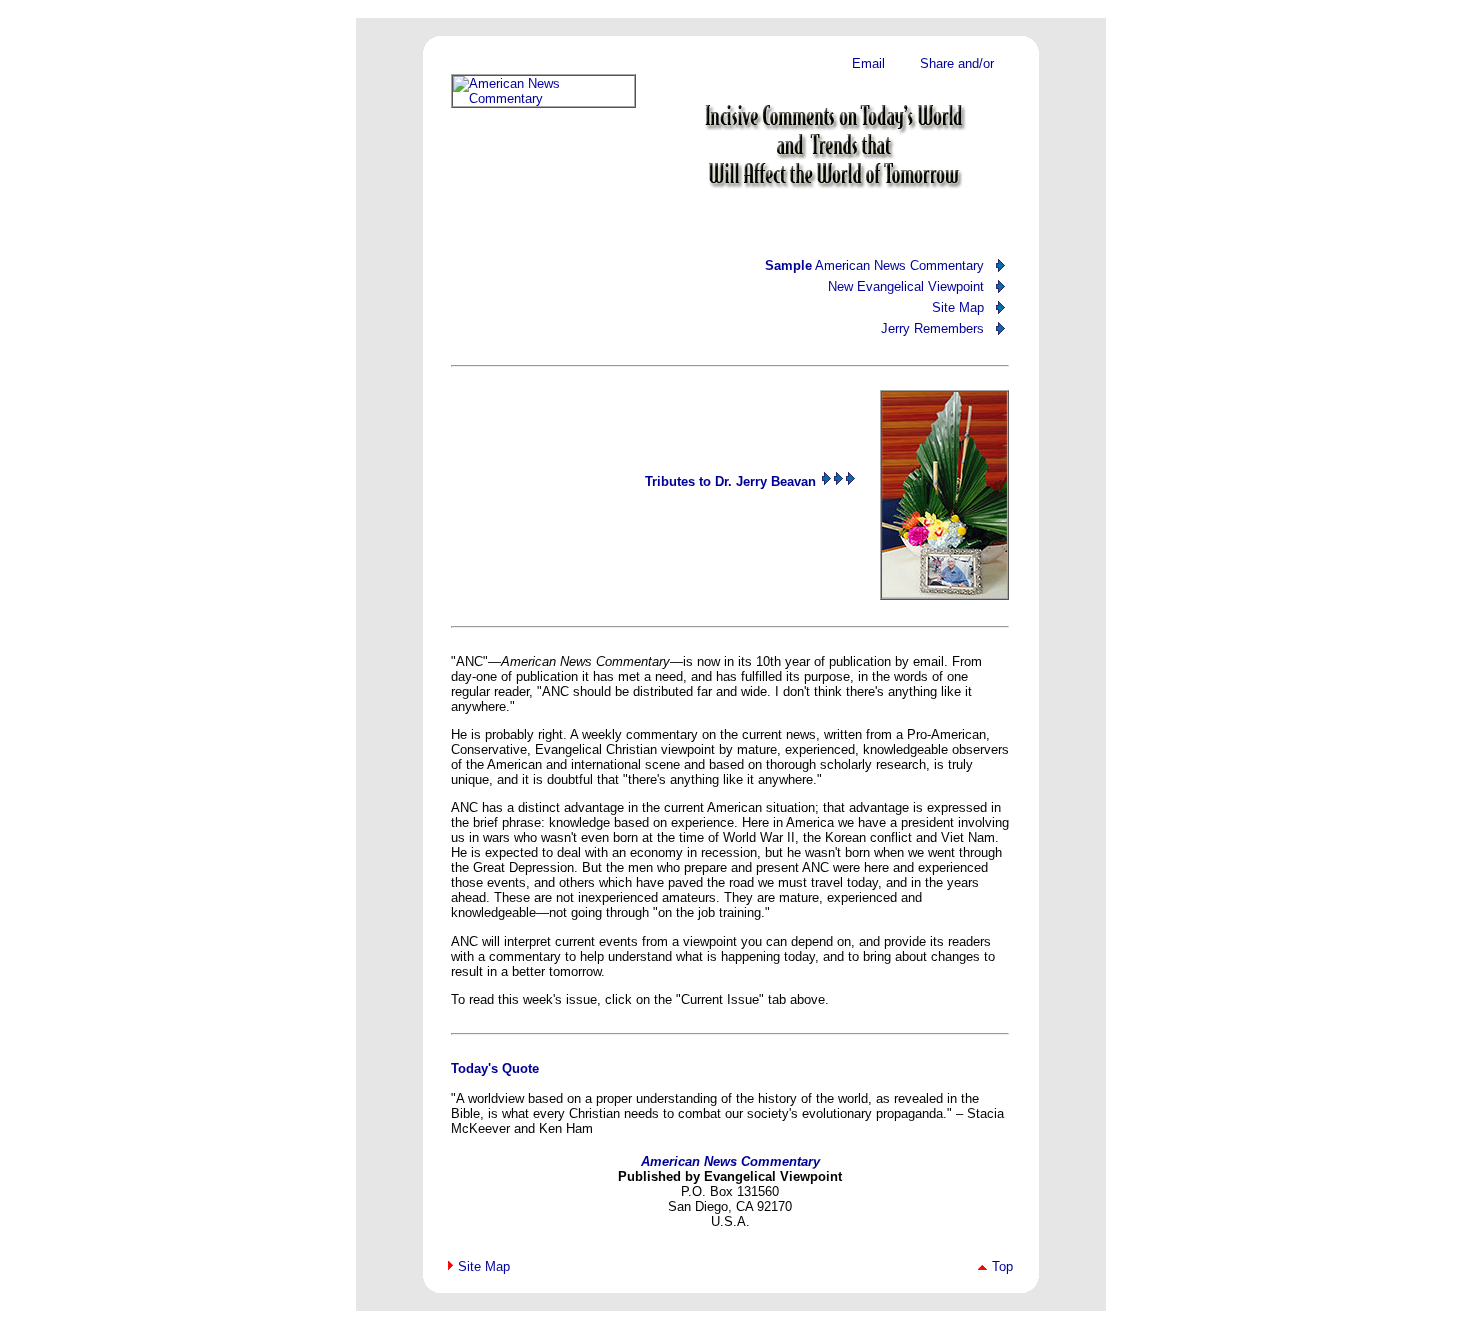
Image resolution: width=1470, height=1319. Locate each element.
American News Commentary (874, 265)
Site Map (958, 307)
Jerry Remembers (932, 328)
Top (1002, 1266)
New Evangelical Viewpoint (906, 286)
